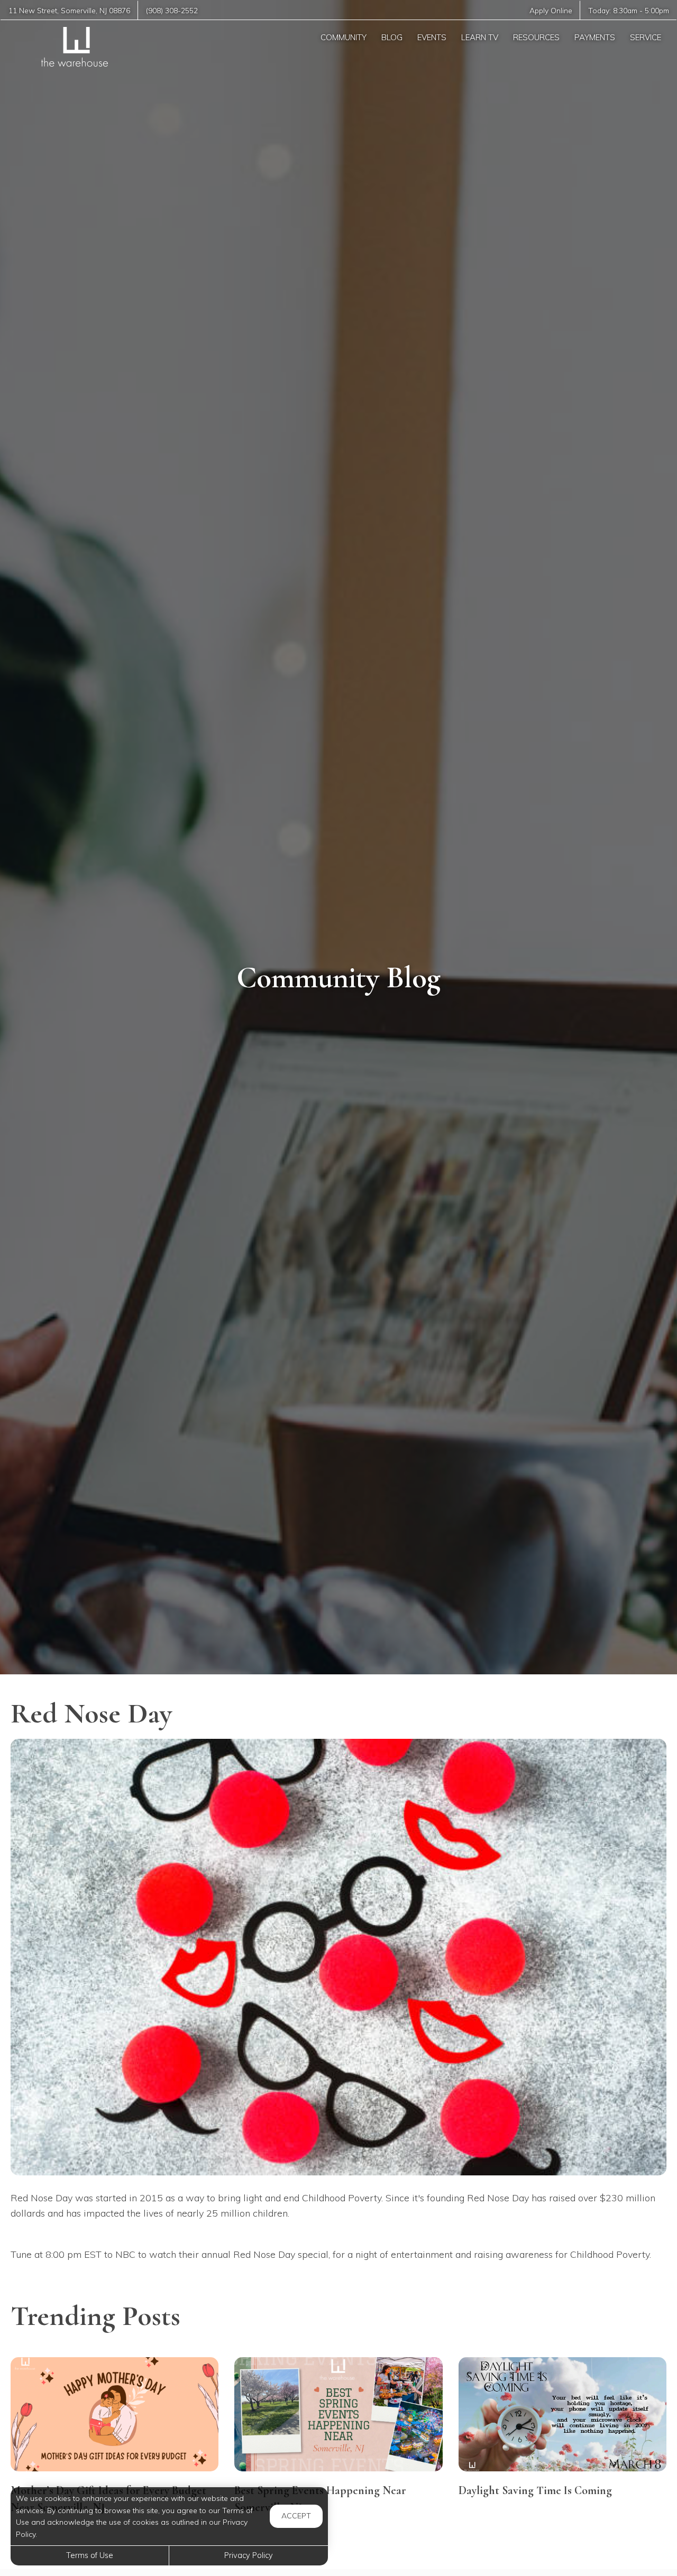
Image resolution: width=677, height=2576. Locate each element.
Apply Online (551, 10)
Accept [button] (296, 2516)
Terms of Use (90, 2555)
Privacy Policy (249, 2555)
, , (69, 10)
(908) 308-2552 (172, 10)
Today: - (629, 10)
